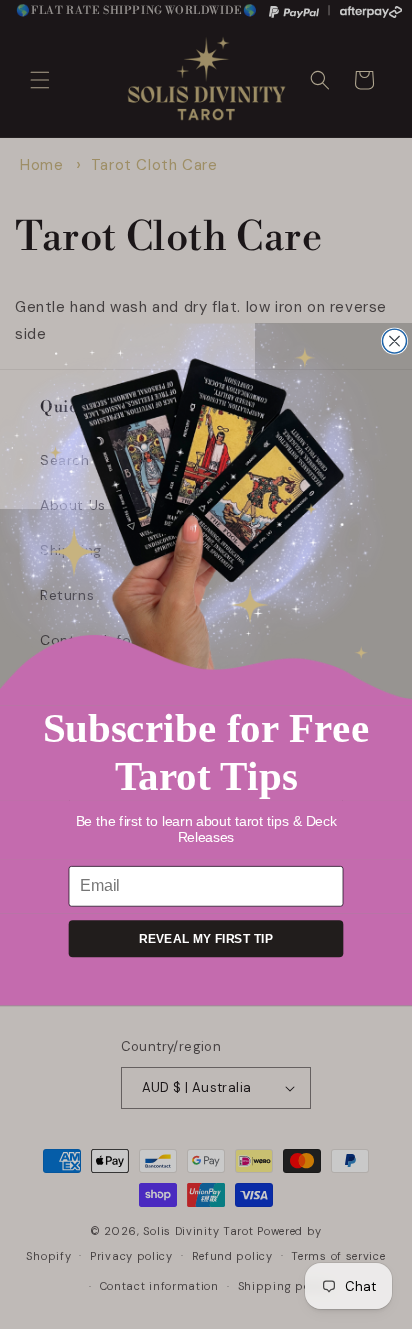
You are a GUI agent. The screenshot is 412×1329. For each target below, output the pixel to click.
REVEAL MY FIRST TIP (206, 939)
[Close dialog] (394, 341)
